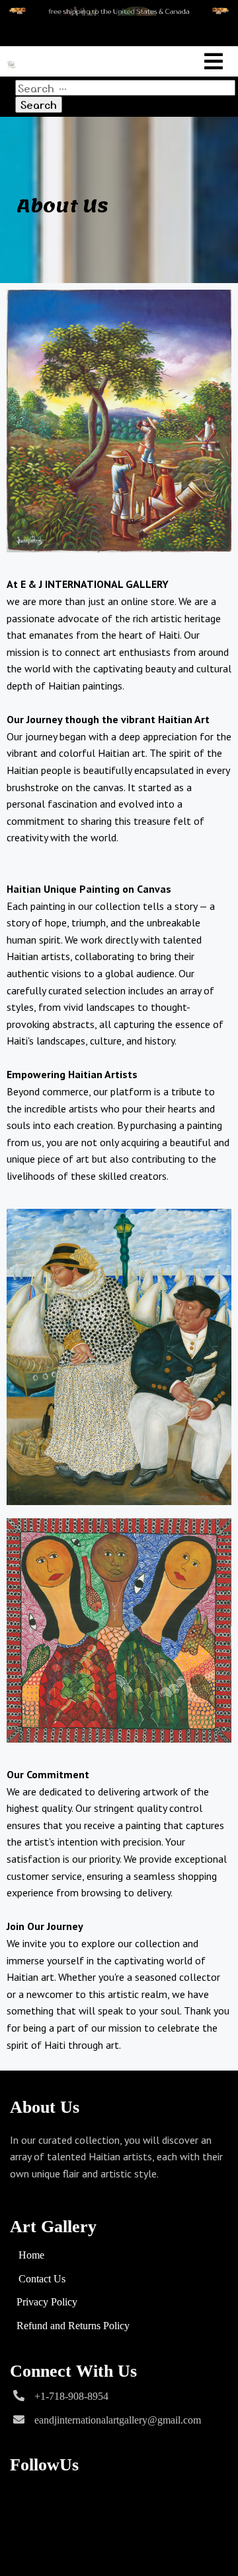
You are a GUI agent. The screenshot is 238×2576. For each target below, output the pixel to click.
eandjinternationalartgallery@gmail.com (118, 2420)
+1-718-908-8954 (71, 2396)
